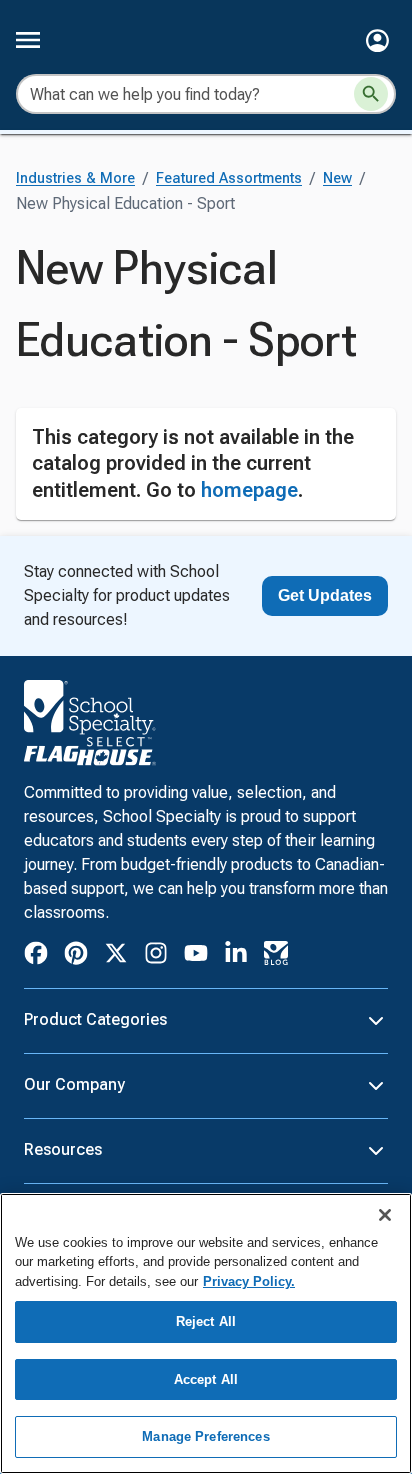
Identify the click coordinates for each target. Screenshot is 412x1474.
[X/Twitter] (116, 956)
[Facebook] (36, 956)
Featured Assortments (229, 178)
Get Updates (325, 595)
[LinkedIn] (236, 956)
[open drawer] (28, 40)
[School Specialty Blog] (276, 956)
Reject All (206, 1321)
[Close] (385, 1215)
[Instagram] (156, 956)
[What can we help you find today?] (371, 94)
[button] (377, 40)
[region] (206, 1333)
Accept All (206, 1379)
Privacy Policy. (249, 1281)
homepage (249, 490)
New (337, 178)
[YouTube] (196, 956)
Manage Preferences (205, 1436)
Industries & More (75, 178)
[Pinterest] (76, 956)
